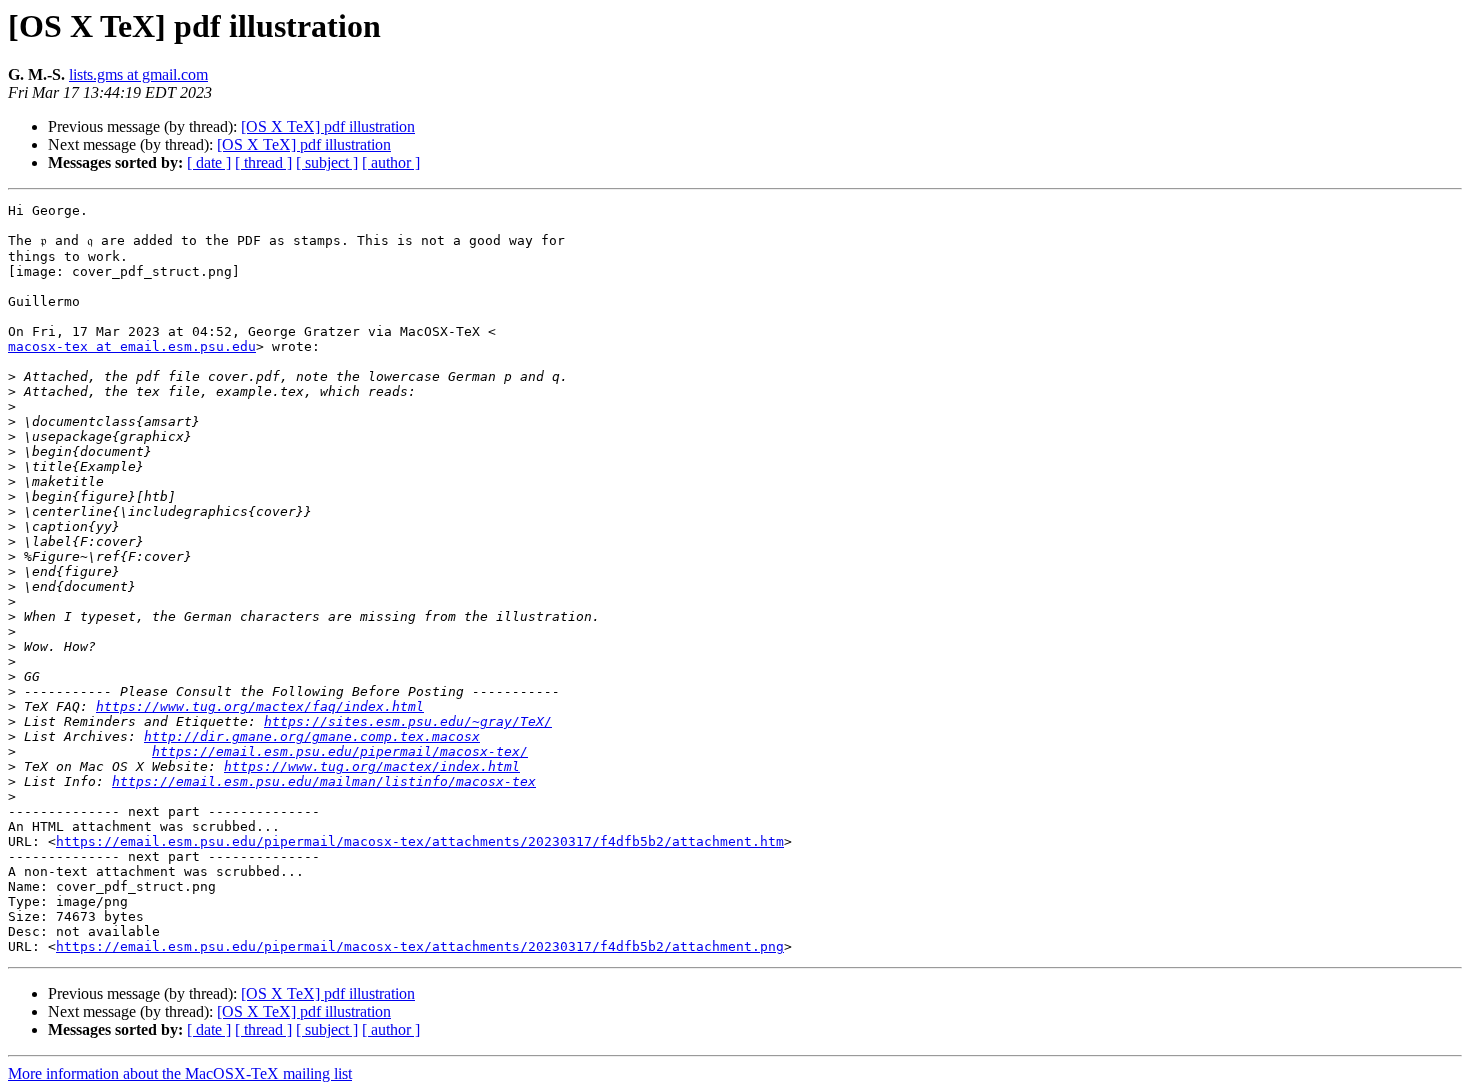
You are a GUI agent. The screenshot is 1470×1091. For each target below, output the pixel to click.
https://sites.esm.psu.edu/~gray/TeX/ (408, 721)
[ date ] (209, 162)
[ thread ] (263, 162)
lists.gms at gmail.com (138, 74)
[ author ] (391, 162)
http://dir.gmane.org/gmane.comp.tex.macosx (312, 736)
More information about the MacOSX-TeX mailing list (180, 1073)
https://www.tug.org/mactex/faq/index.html (260, 706)
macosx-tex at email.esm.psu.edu (132, 346)
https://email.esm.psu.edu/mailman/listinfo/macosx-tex (324, 781)
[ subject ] (327, 162)
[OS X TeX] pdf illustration (328, 126)
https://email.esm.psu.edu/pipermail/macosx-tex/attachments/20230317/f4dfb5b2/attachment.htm (420, 841)
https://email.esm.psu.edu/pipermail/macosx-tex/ (340, 751)
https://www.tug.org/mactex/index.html (372, 766)
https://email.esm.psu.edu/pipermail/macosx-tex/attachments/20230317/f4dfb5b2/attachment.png (420, 946)
